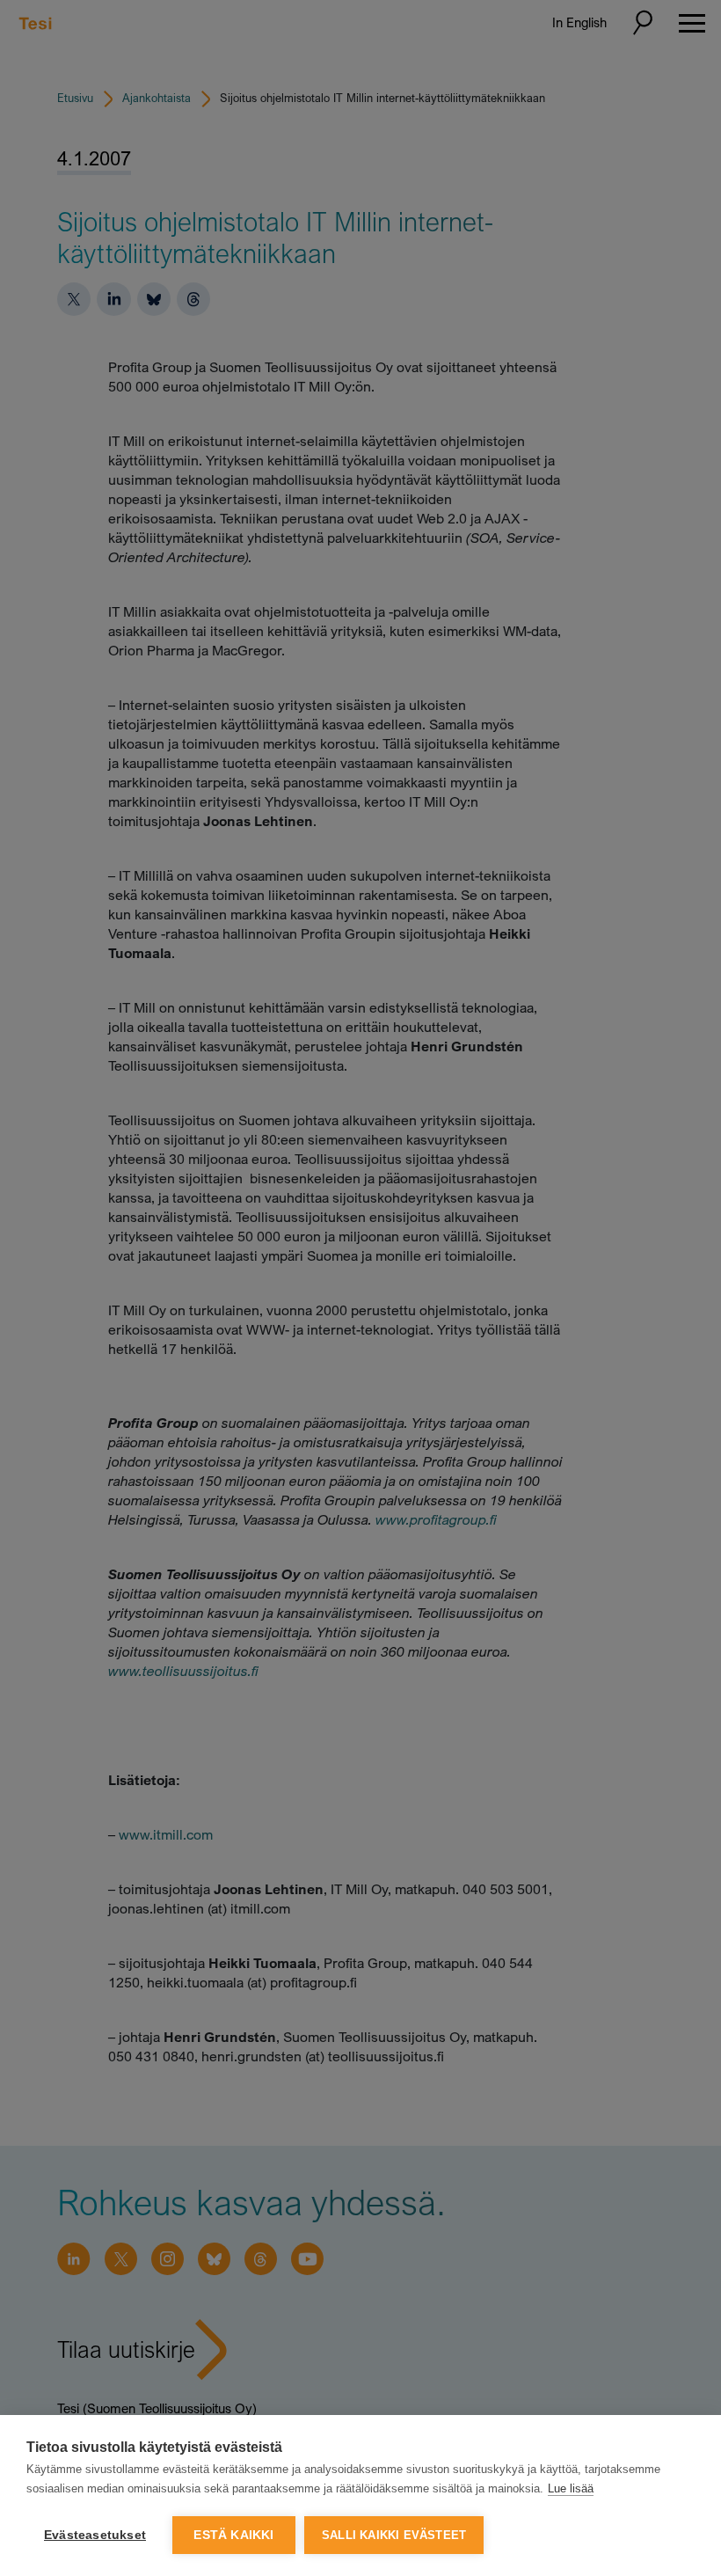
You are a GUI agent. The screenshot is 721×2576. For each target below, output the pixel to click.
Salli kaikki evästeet (394, 2535)
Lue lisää (571, 2488)
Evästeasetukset (95, 2535)
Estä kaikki (233, 2535)
